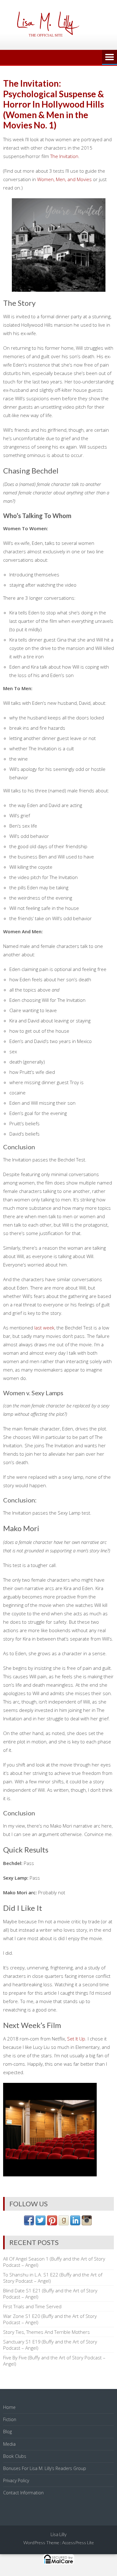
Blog (7, 2432)
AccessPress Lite (78, 2542)
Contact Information (23, 2493)
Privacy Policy (16, 2480)
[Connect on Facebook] (29, 2223)
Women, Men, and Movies (64, 179)
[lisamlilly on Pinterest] (52, 2223)
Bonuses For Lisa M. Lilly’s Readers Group (45, 2468)
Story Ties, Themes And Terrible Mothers (46, 2332)
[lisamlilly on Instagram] (87, 2223)
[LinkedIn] (75, 2223)
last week (44, 1328)
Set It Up (76, 2039)
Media (9, 2444)
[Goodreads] (64, 2223)
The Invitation (64, 156)
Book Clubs (15, 2456)
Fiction (10, 2419)
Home (9, 2407)
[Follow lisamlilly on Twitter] (41, 2223)
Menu (110, 57)
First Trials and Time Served (32, 2306)
